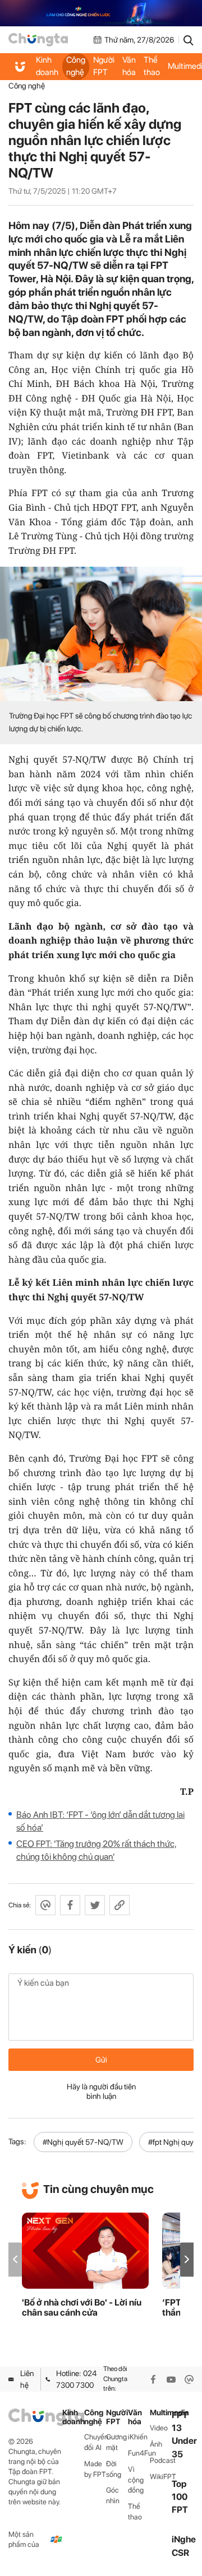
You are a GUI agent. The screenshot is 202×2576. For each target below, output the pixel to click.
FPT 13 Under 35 (184, 2435)
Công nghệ (76, 66)
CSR (180, 2553)
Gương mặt (116, 2442)
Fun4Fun (139, 2453)
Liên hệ (27, 2379)
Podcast (161, 2460)
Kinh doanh (47, 66)
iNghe (184, 2539)
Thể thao (152, 66)
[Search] (189, 40)
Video (159, 2428)
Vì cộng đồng (136, 2480)
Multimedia (161, 2413)
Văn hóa (129, 66)
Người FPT (104, 66)
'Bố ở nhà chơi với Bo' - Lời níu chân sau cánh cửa (82, 2308)
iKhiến (138, 2437)
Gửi (101, 2060)
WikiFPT (161, 2477)
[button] (187, 2259)
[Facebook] (153, 2379)
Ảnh (156, 2444)
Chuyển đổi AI (95, 2442)
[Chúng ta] (38, 40)
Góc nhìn (113, 2495)
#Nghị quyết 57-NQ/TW (83, 2142)
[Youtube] (171, 2379)
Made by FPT (95, 2469)
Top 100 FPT (180, 2497)
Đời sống (114, 2469)
